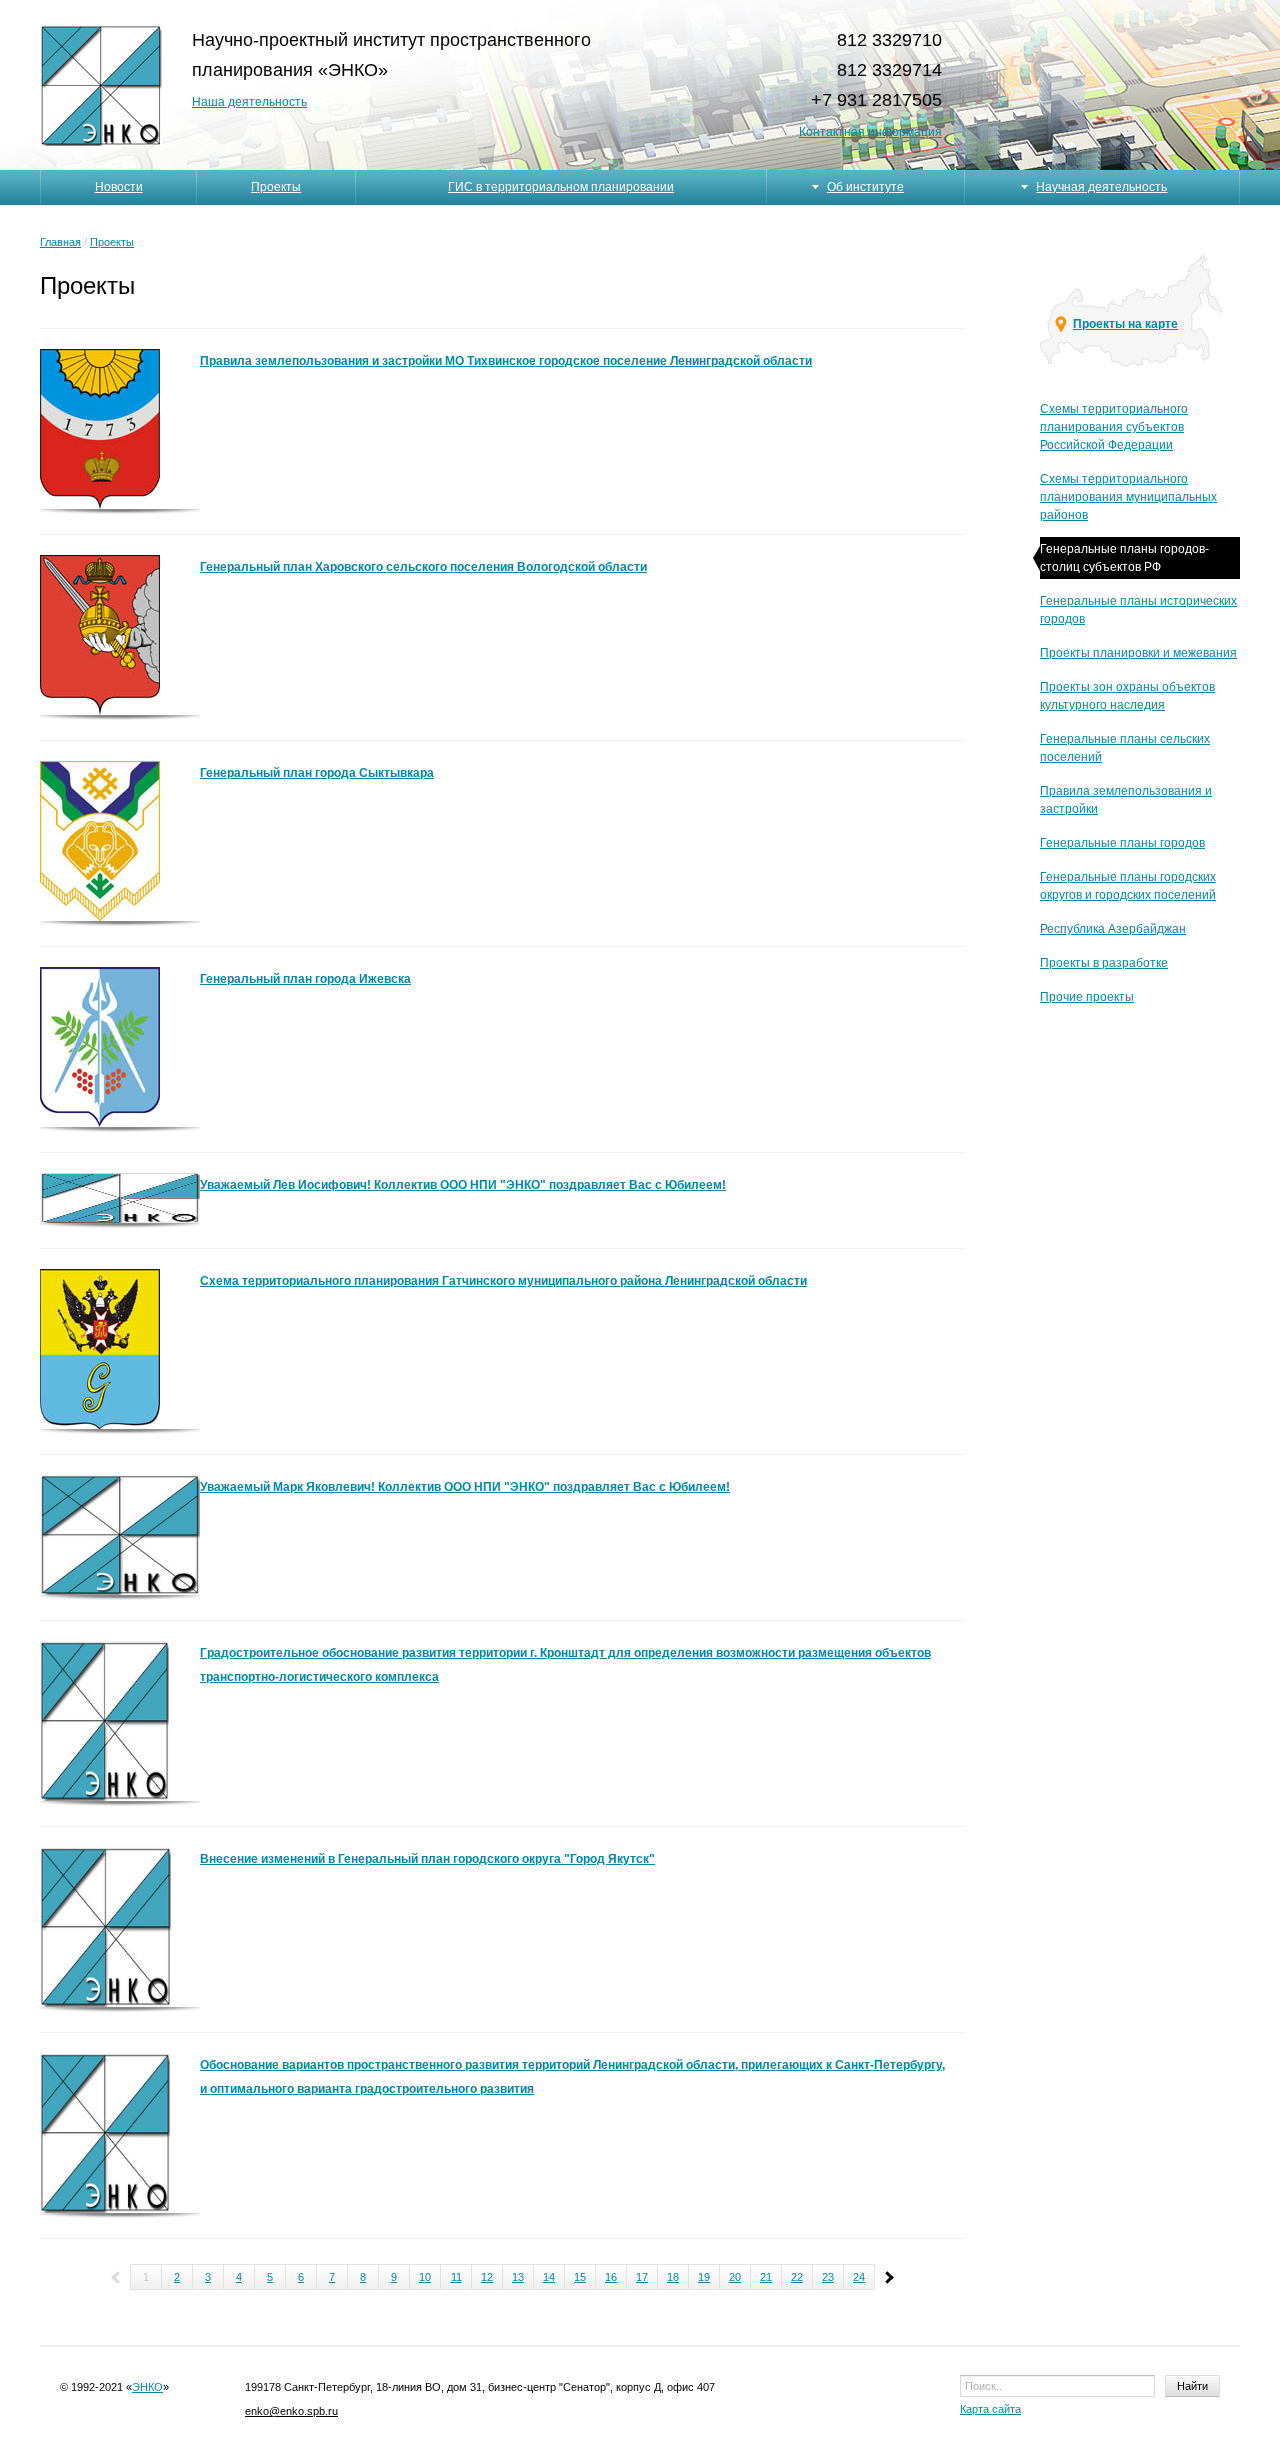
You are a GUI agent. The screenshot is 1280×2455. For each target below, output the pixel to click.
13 (518, 2277)
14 (549, 2277)
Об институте (865, 187)
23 (828, 2277)
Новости (119, 187)
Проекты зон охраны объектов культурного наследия (1127, 696)
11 (456, 2277)
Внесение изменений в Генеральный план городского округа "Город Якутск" (427, 1859)
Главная (60, 242)
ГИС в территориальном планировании (561, 187)
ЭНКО (147, 2387)
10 (425, 2277)
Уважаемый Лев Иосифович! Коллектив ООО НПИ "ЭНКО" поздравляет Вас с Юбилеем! (463, 1185)
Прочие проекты (1087, 997)
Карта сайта (990, 2409)
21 (766, 2277)
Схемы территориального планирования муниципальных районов (1128, 497)
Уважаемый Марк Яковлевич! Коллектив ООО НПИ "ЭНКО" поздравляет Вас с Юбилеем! (465, 1487)
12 (487, 2277)
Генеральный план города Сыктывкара (317, 773)
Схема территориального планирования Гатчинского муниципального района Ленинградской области (503, 1281)
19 (704, 2277)
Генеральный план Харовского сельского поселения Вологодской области (423, 567)
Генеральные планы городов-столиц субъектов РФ (1124, 558)
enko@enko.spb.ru (291, 2411)
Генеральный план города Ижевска (305, 979)
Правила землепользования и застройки (1126, 800)
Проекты (276, 187)
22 (797, 2277)
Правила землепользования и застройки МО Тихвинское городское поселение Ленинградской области (506, 361)
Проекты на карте (1125, 324)
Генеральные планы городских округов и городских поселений (1128, 886)
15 (580, 2277)
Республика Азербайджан (1113, 929)
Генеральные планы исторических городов (1138, 610)
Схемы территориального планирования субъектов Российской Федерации (1114, 427)
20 (735, 2277)
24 (859, 2277)
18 (673, 2277)
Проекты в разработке (1104, 963)
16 (611, 2277)
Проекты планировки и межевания (1138, 653)
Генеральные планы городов (1122, 843)
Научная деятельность (1101, 187)
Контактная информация (870, 132)
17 (642, 2277)
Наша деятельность (249, 102)
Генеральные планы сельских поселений (1125, 748)
